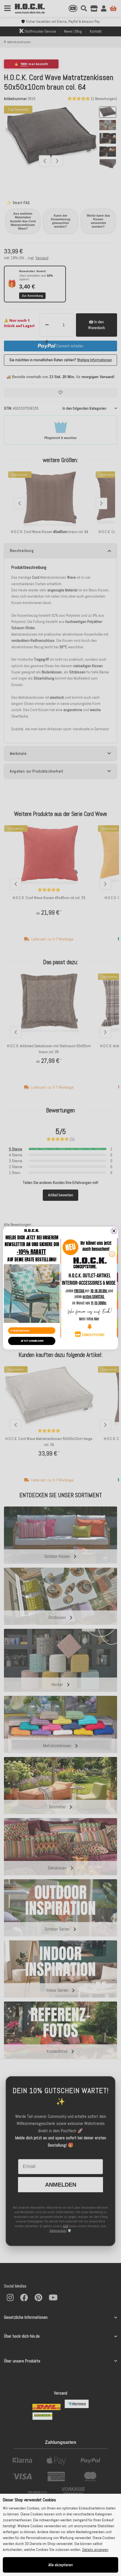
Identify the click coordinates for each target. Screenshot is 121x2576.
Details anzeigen (95, 2550)
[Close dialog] (114, 1231)
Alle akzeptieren (61, 2565)
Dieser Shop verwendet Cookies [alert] (29, 2500)
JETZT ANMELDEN (32, 1341)
